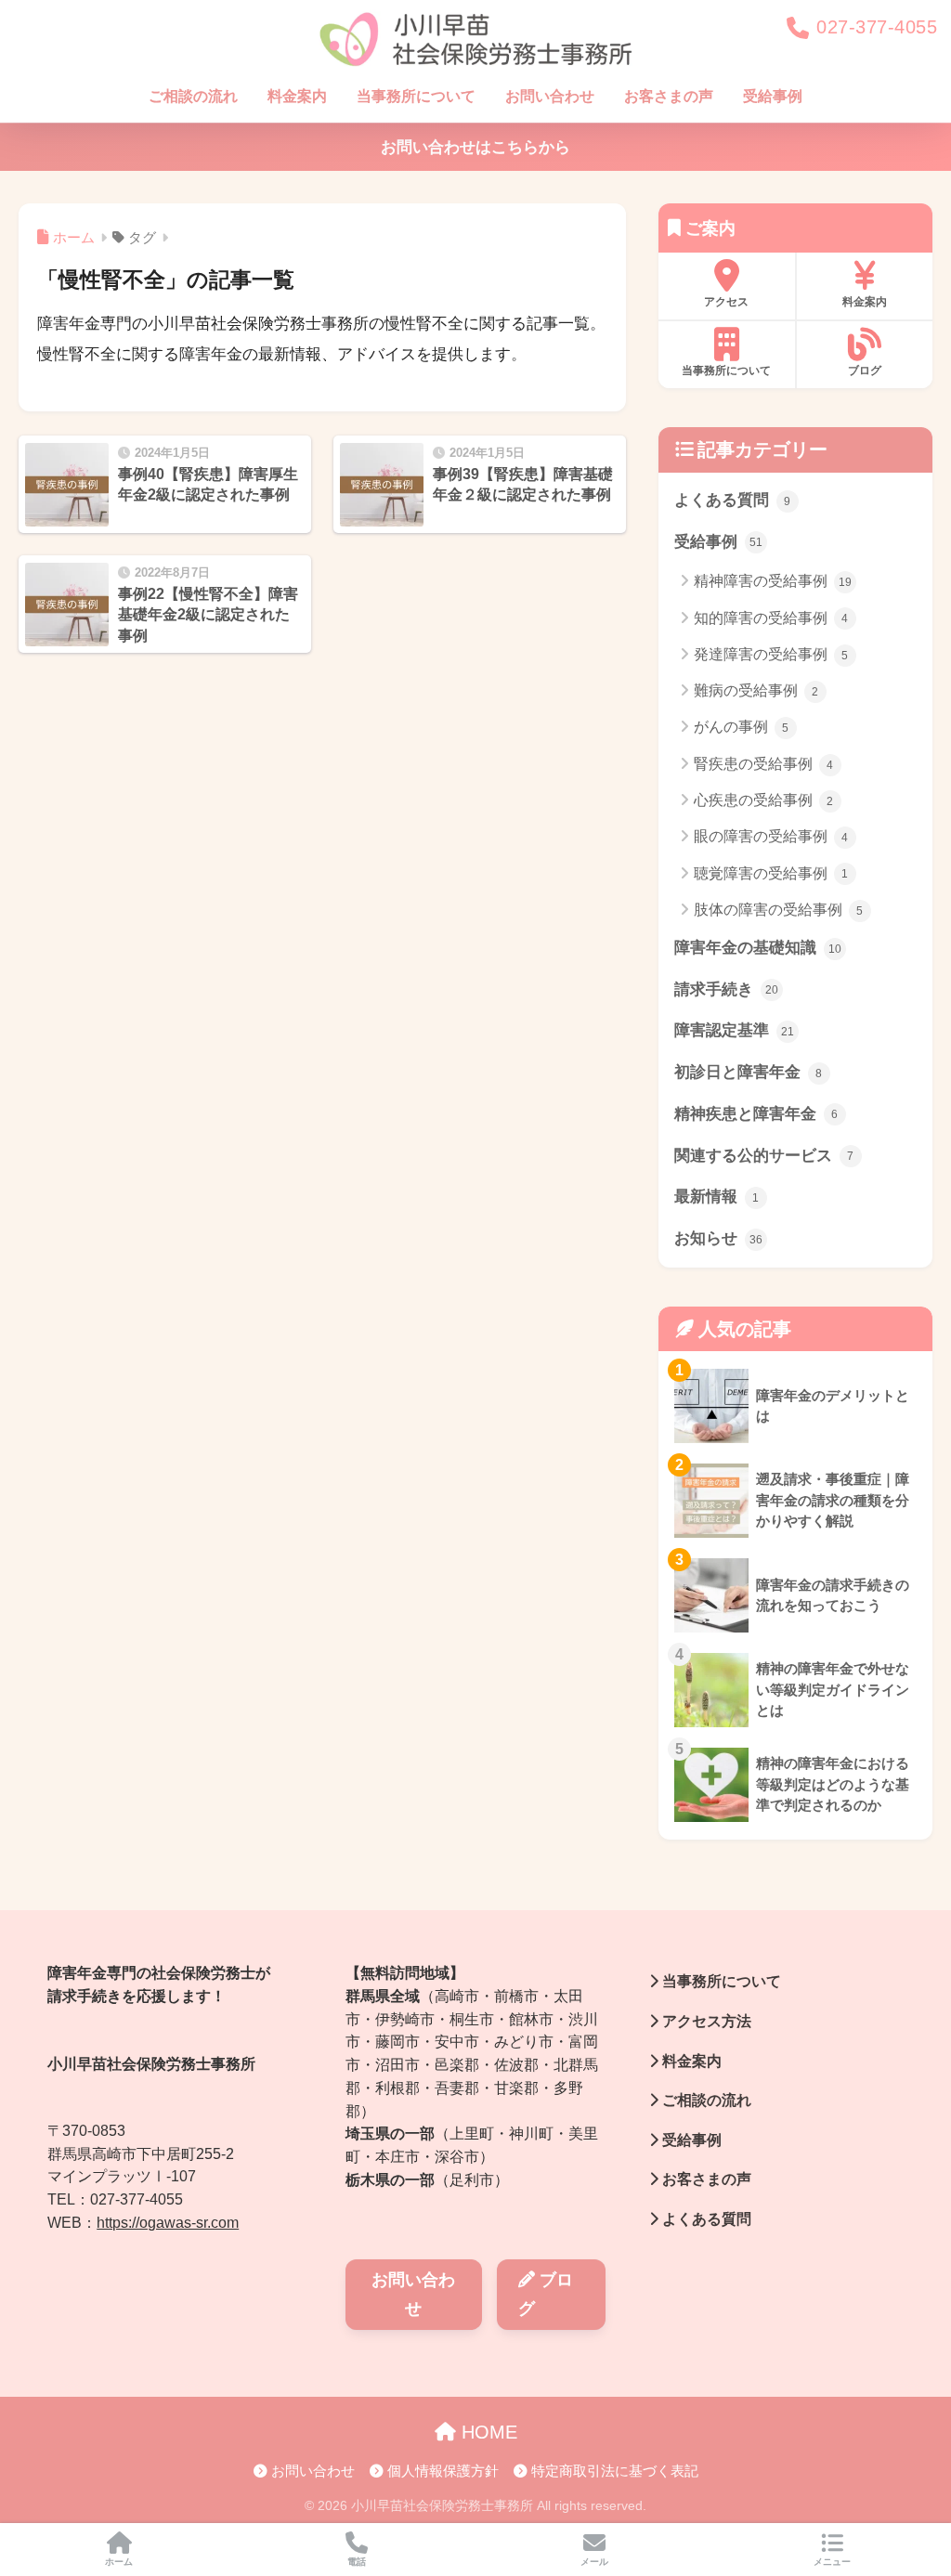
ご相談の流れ (193, 96)
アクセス (726, 302)
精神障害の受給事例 (773, 581)
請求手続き (726, 989)
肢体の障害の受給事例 (779, 910)
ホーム (119, 2562)
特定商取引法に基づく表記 (613, 2471)
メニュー (832, 2562)
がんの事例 (742, 727)
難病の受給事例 (756, 690)
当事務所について (416, 96)
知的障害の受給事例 (771, 618)
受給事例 (773, 96)
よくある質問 (733, 500)
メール (594, 2562)
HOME (487, 2432)
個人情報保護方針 (441, 2471)
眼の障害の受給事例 (771, 836)
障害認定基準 (734, 1030)
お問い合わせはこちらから (475, 147)
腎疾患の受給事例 (764, 764)
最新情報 (717, 1197)
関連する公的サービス (764, 1156)
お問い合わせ (550, 96)
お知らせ (718, 1238)
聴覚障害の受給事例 (771, 873)
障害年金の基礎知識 (758, 948)
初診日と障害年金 (749, 1072)
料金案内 (297, 96)
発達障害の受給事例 (771, 654)
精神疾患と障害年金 (756, 1114)
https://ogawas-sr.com (168, 2223)
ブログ (865, 371)
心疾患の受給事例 (764, 800)
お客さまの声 (669, 96)
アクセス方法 (705, 2021)
